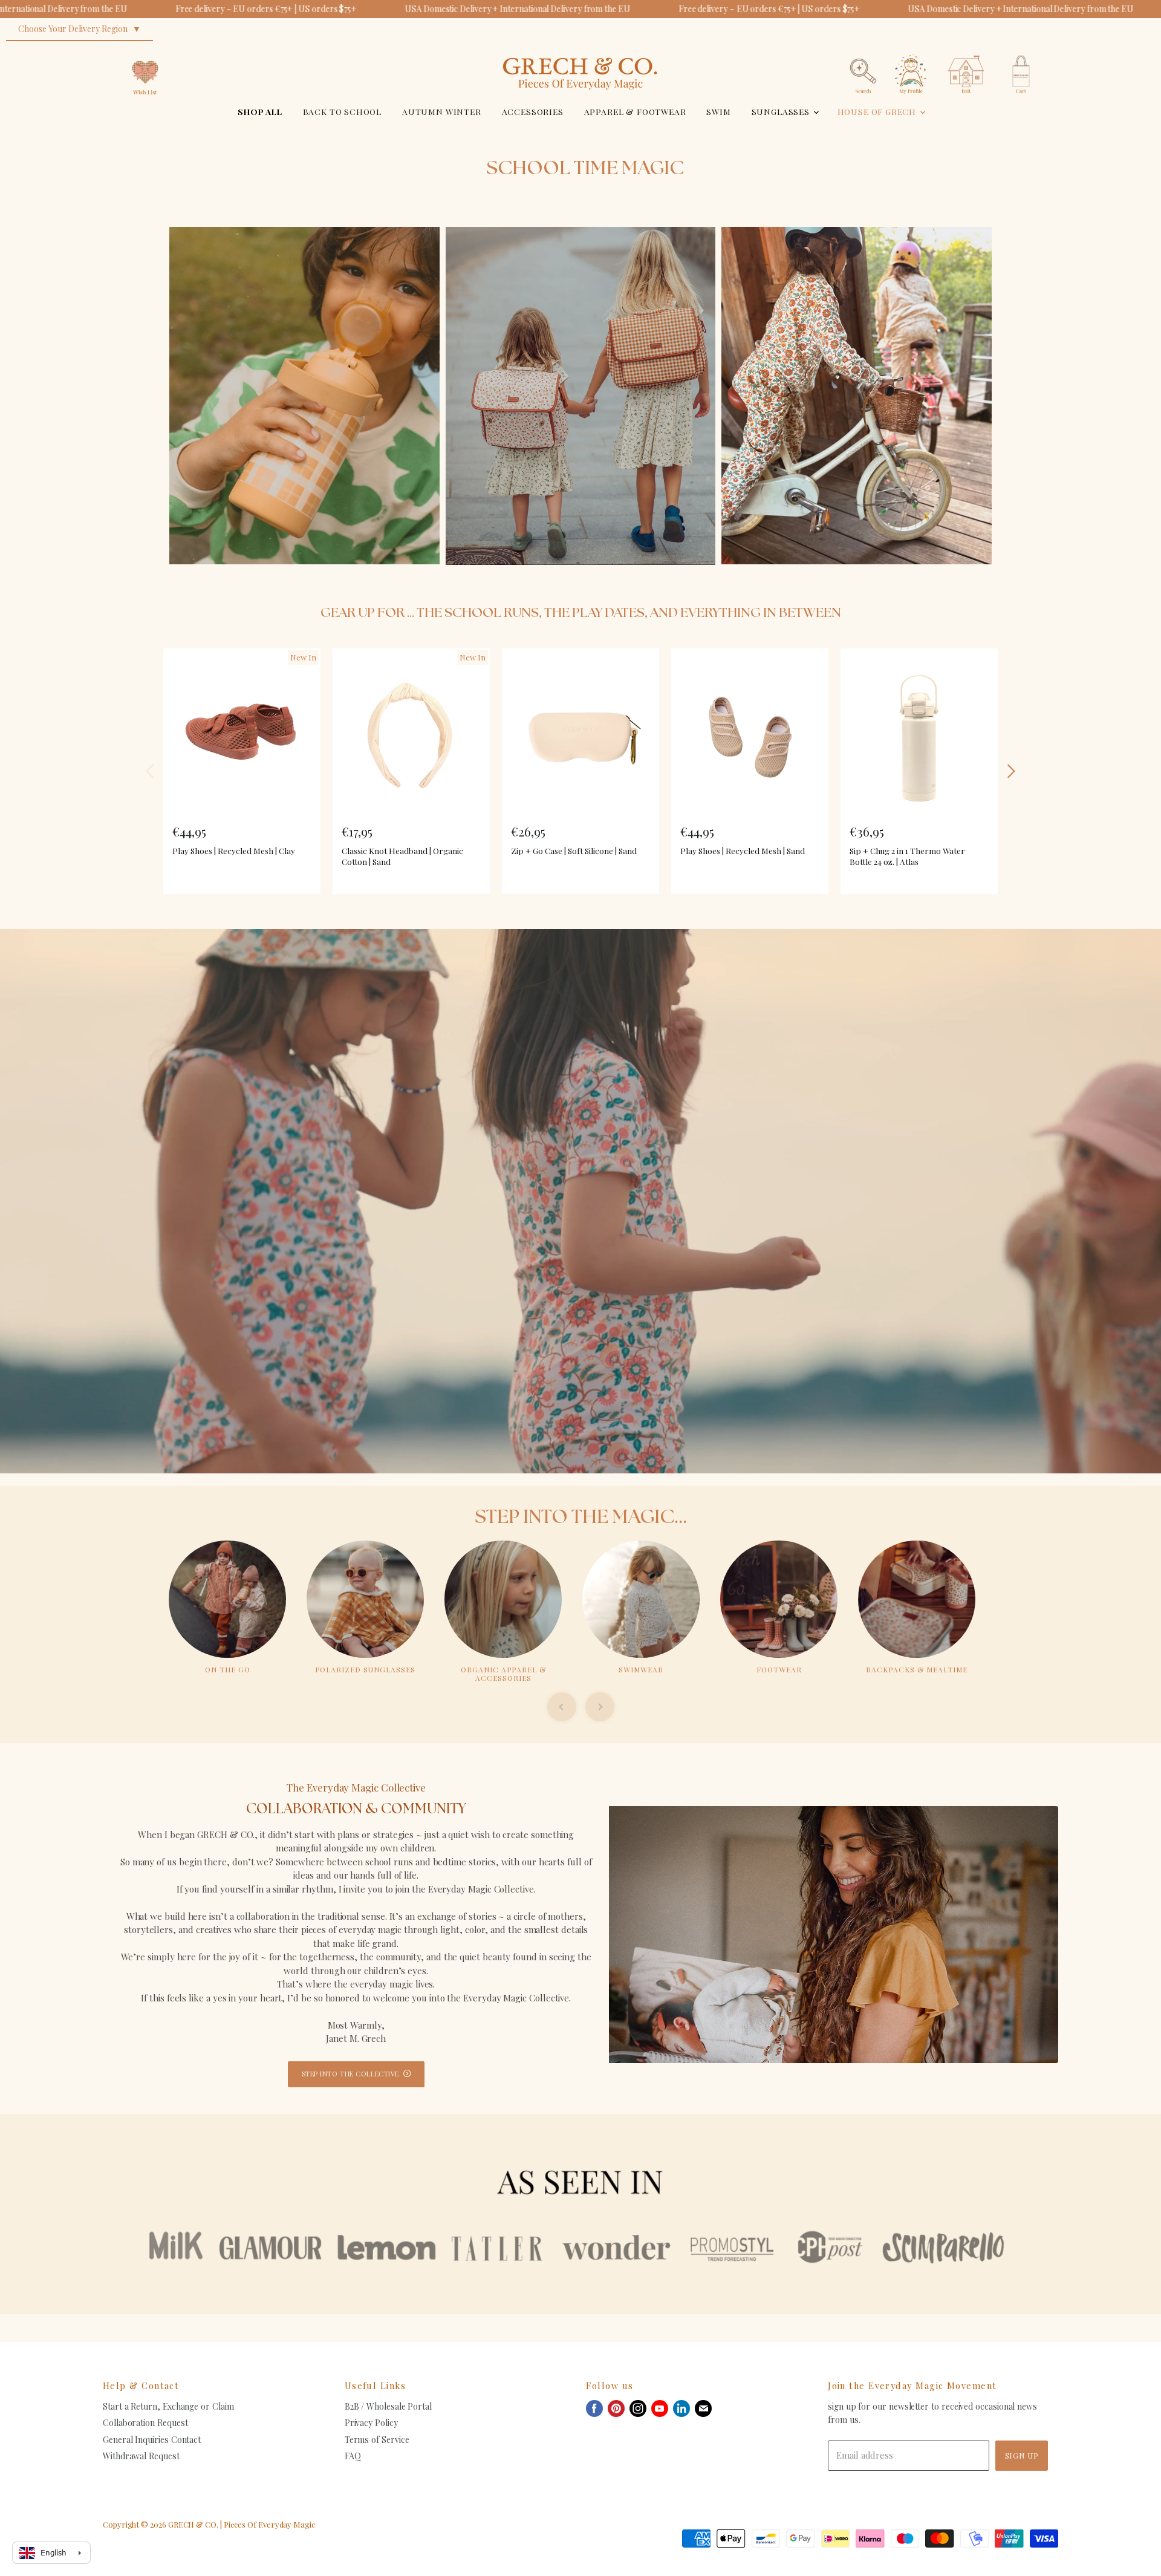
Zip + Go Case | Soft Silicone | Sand (574, 850)
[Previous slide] (562, 1707)
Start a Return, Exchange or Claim (168, 2406)
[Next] (1010, 771)
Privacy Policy (371, 2423)
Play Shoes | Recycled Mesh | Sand (743, 850)
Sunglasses (782, 111)
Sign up (1022, 2455)
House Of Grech (878, 111)
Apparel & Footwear (635, 111)
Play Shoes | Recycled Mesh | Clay (234, 850)
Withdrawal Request (141, 2456)
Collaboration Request (145, 2423)
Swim (718, 111)
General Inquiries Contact (152, 2440)
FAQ (353, 2456)
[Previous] (151, 771)
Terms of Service (377, 2440)
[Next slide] (600, 1707)
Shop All (260, 111)
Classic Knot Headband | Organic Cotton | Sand (402, 856)
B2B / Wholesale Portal (388, 2406)
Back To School (343, 111)
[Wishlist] (145, 51)
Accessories (533, 111)
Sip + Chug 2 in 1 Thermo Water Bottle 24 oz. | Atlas (907, 856)
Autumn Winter (442, 111)
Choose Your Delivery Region (73, 29)
